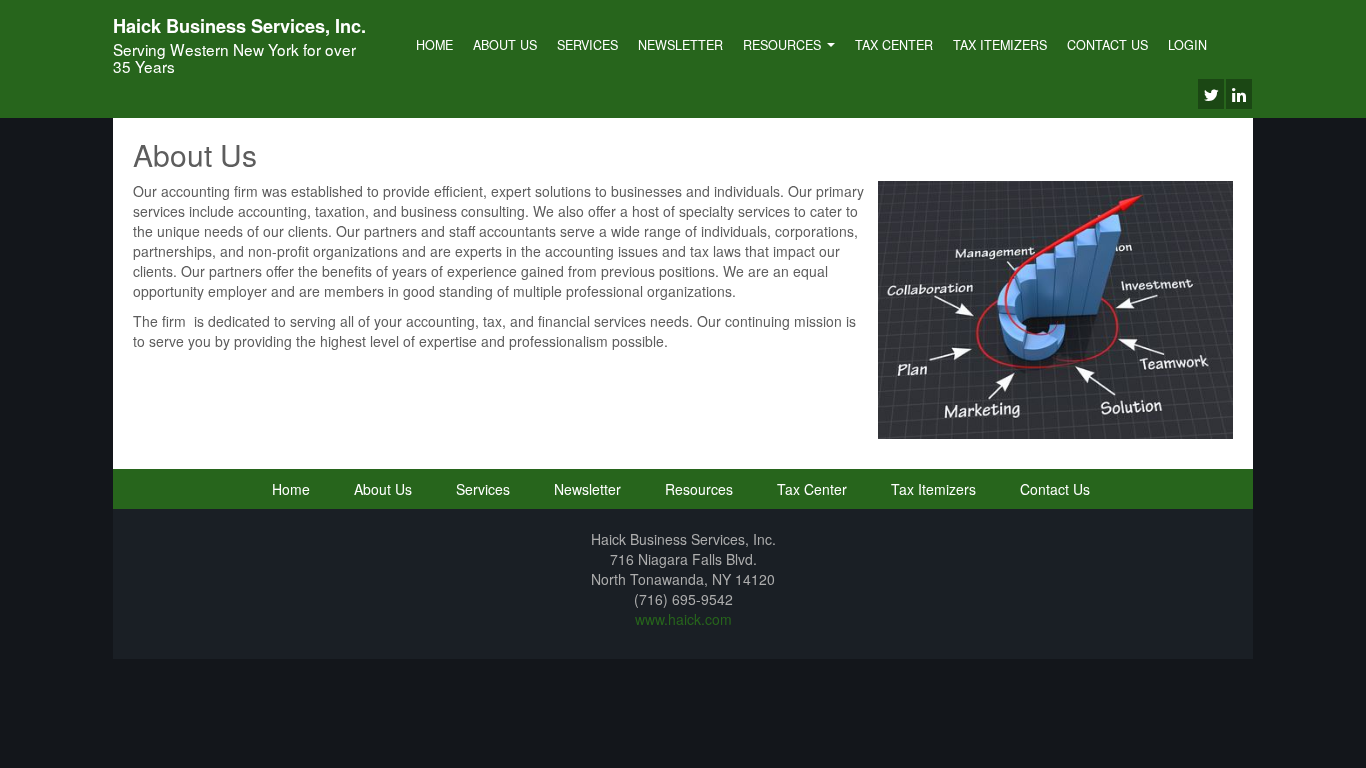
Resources (784, 45)
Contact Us (1107, 45)
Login (1187, 45)
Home (434, 45)
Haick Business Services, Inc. (239, 26)
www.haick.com (683, 619)
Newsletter (680, 45)
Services (587, 45)
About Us (505, 45)
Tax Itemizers (1000, 45)
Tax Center (894, 45)
